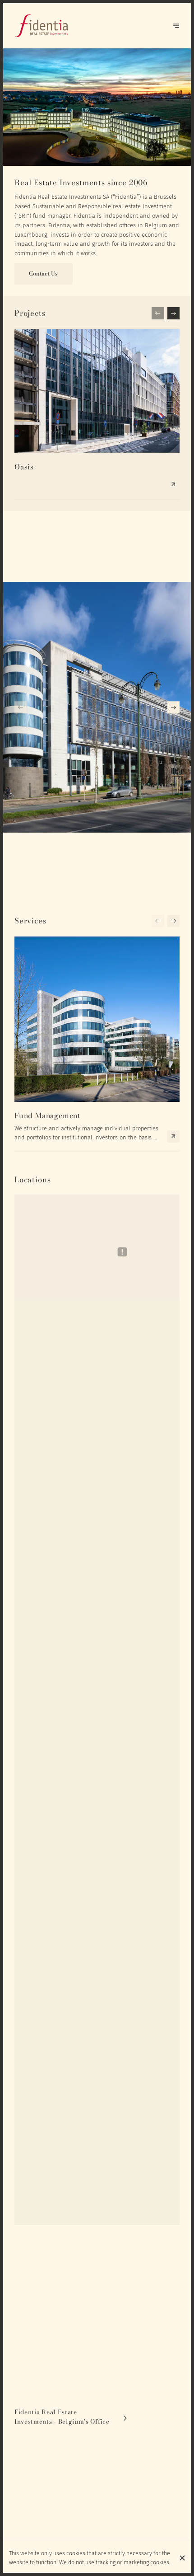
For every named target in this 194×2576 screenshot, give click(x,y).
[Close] (182, 2558)
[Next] (176, 26)
